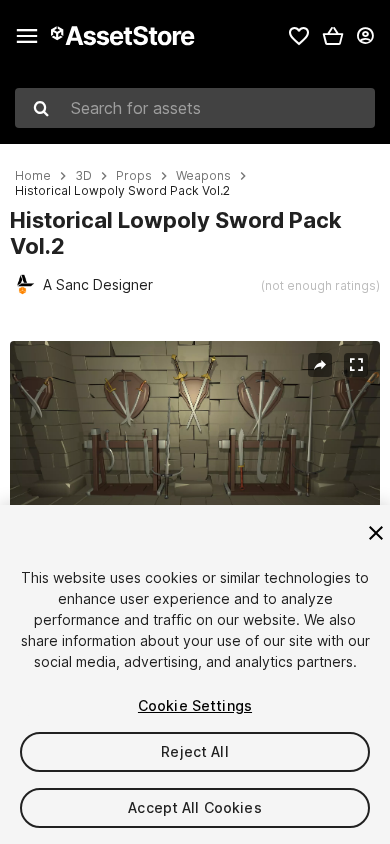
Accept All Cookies (195, 807)
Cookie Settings (195, 705)
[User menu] (365, 36)
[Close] (376, 533)
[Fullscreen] (356, 365)
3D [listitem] (83, 176)
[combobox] (195, 108)
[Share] (320, 365)
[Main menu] (27, 36)
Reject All (194, 751)
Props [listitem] (134, 176)
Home (33, 176)
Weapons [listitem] (203, 176)
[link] (299, 36)
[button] (333, 36)
